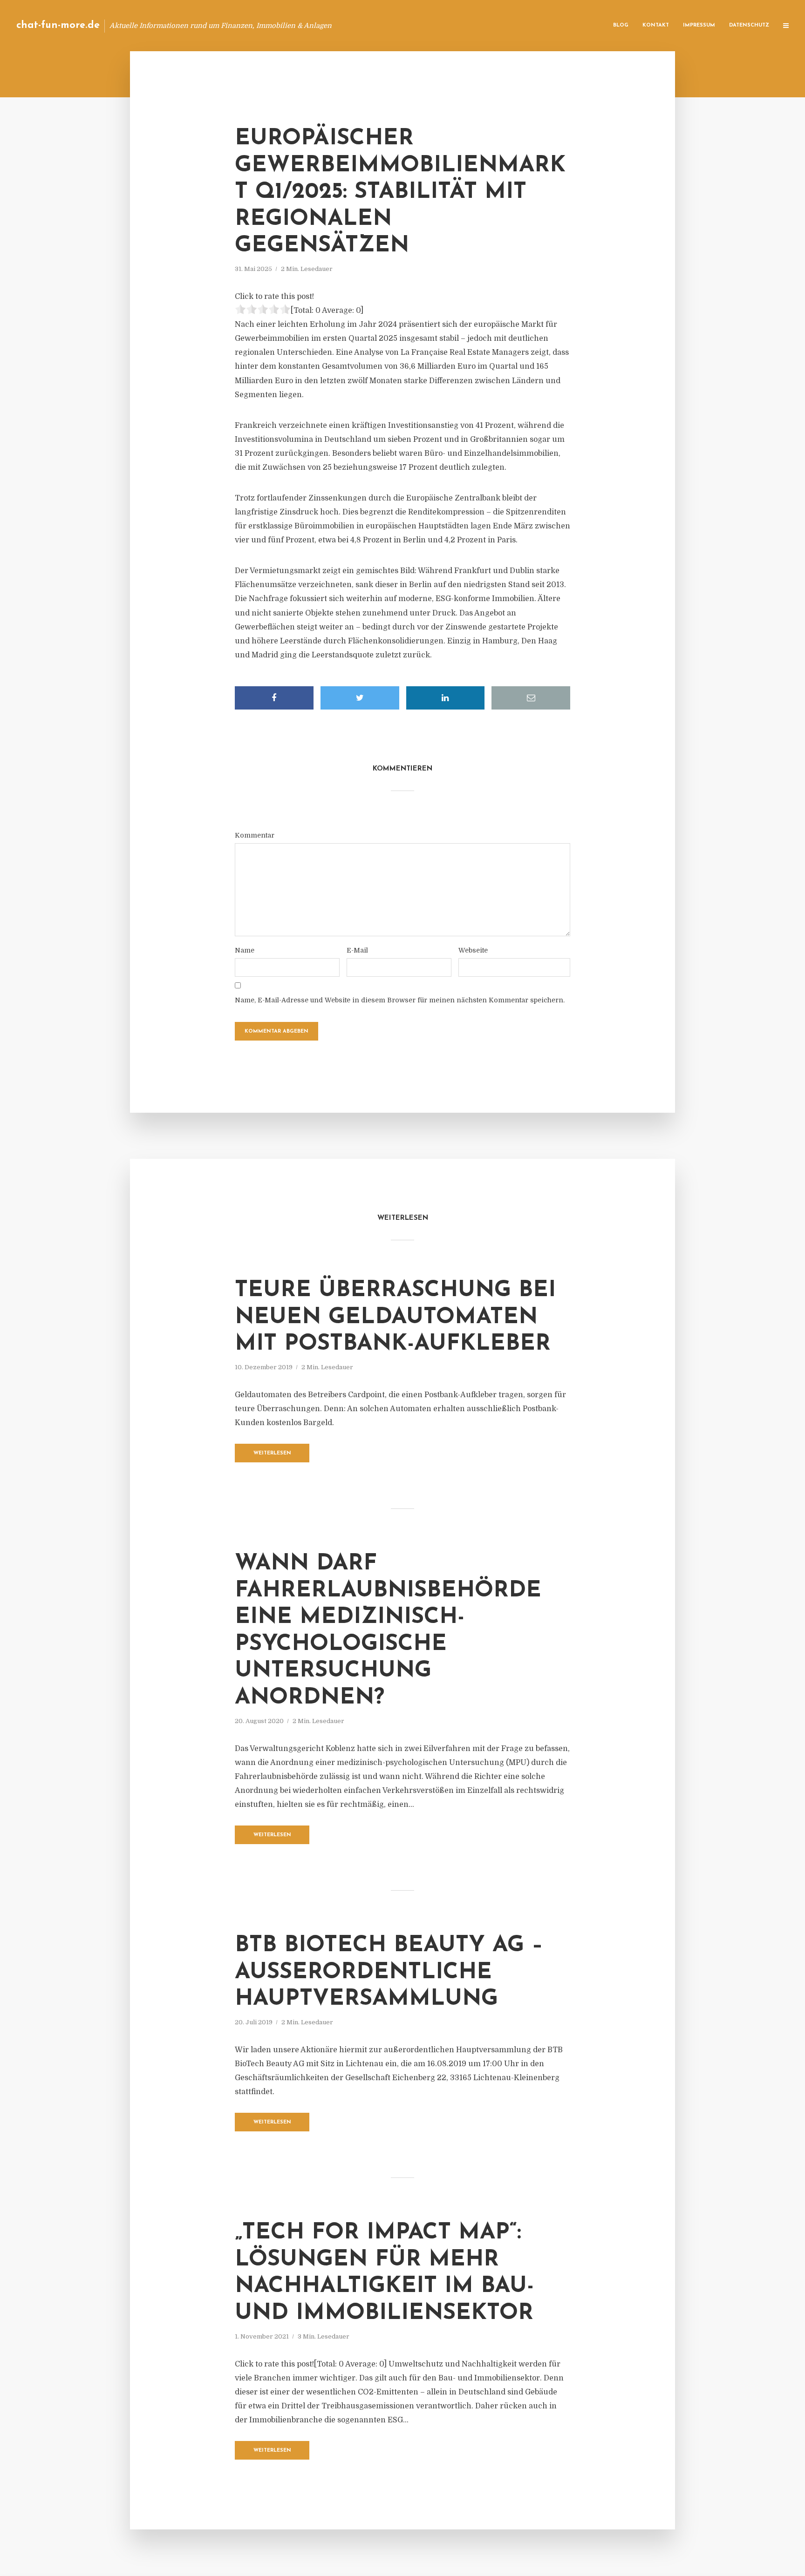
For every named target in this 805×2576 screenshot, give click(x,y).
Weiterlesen (272, 1453)
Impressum (699, 25)
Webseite (473, 950)
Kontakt (656, 25)
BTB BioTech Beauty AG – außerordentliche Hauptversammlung (389, 1972)
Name (245, 950)
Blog (621, 25)
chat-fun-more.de (58, 25)
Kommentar (255, 835)
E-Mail (357, 950)
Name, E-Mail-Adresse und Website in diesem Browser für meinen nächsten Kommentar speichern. (400, 1000)
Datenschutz (749, 25)
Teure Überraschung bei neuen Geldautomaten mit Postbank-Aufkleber (395, 1317)
